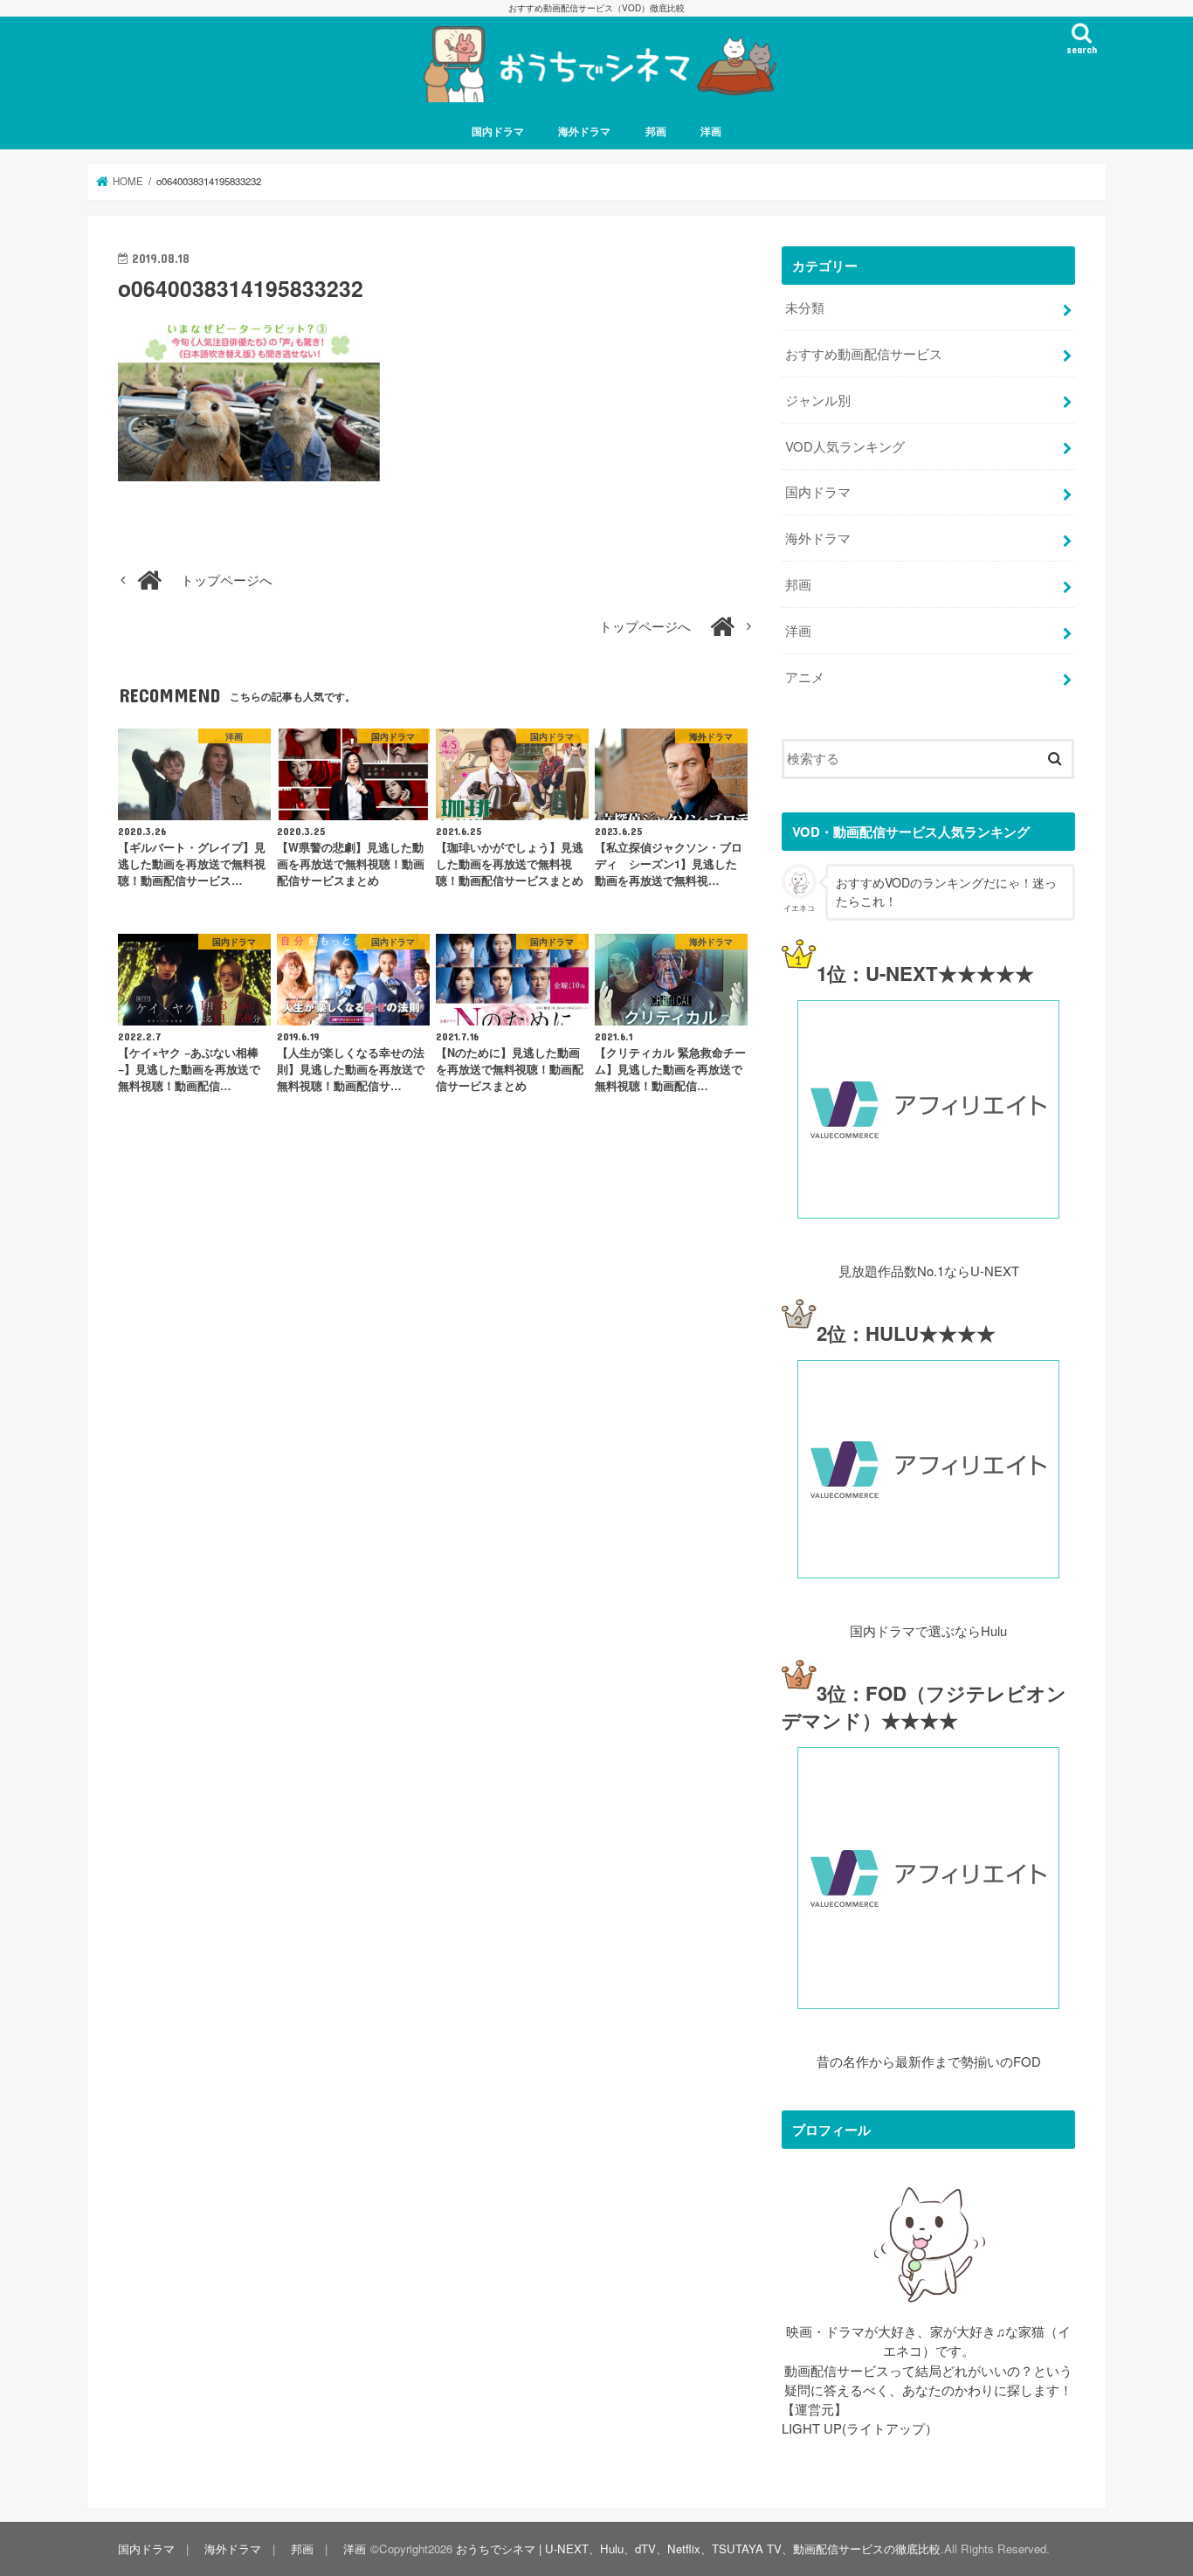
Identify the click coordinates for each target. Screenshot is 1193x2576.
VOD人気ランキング (845, 446)
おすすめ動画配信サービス (864, 353)
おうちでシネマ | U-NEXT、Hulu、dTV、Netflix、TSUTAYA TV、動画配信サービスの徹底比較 (698, 2548)
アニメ (805, 677)
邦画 (656, 131)
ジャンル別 (818, 400)
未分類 (805, 307)
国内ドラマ (498, 131)
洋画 (711, 131)
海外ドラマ (584, 131)
